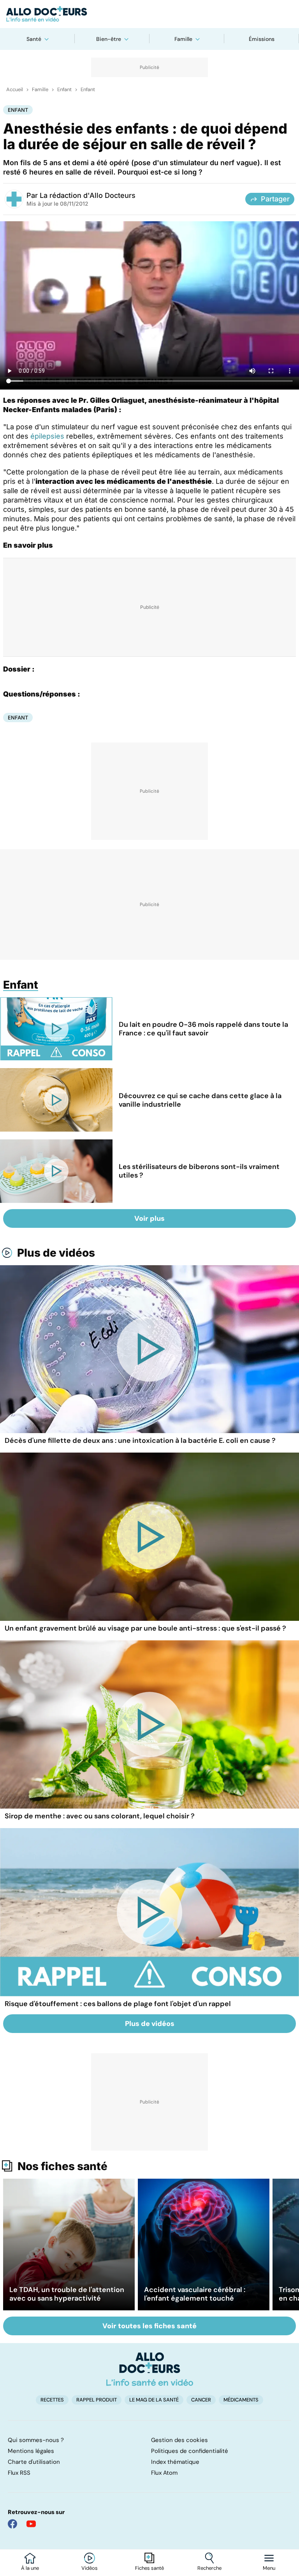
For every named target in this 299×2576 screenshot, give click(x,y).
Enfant (64, 90)
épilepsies (47, 436)
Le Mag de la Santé (154, 2400)
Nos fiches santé (62, 2166)
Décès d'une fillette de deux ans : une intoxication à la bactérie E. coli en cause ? (140, 1441)
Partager (275, 199)
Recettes (52, 2400)
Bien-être (109, 39)
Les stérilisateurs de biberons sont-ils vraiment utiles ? (199, 1171)
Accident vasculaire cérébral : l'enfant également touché (195, 2294)
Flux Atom (164, 2473)
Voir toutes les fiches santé (149, 2326)
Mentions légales (31, 2451)
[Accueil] (150, 2369)
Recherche (209, 2568)
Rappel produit (97, 2400)
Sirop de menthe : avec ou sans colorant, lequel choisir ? (100, 1816)
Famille (183, 39)
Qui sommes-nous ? (36, 2440)
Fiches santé (149, 2568)
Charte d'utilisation (34, 2462)
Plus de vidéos (56, 1253)
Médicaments (241, 2400)
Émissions (262, 39)
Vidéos (90, 2568)
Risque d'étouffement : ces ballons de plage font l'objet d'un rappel (118, 2004)
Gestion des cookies (179, 2440)
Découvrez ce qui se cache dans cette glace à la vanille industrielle (200, 1100)
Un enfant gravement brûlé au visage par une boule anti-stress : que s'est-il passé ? (145, 1628)
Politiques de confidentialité (190, 2451)
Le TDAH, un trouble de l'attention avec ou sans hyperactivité (67, 2294)
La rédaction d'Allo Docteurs (88, 195)
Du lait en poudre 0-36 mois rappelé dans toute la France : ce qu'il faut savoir (203, 1029)
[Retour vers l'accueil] (149, 14)
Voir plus (149, 1218)
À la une (30, 2568)
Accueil (15, 90)
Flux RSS (19, 2473)
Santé (34, 39)
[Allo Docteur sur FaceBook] (12, 2524)
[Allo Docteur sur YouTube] (31, 2524)
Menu (269, 2568)
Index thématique (175, 2462)
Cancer (201, 2400)
